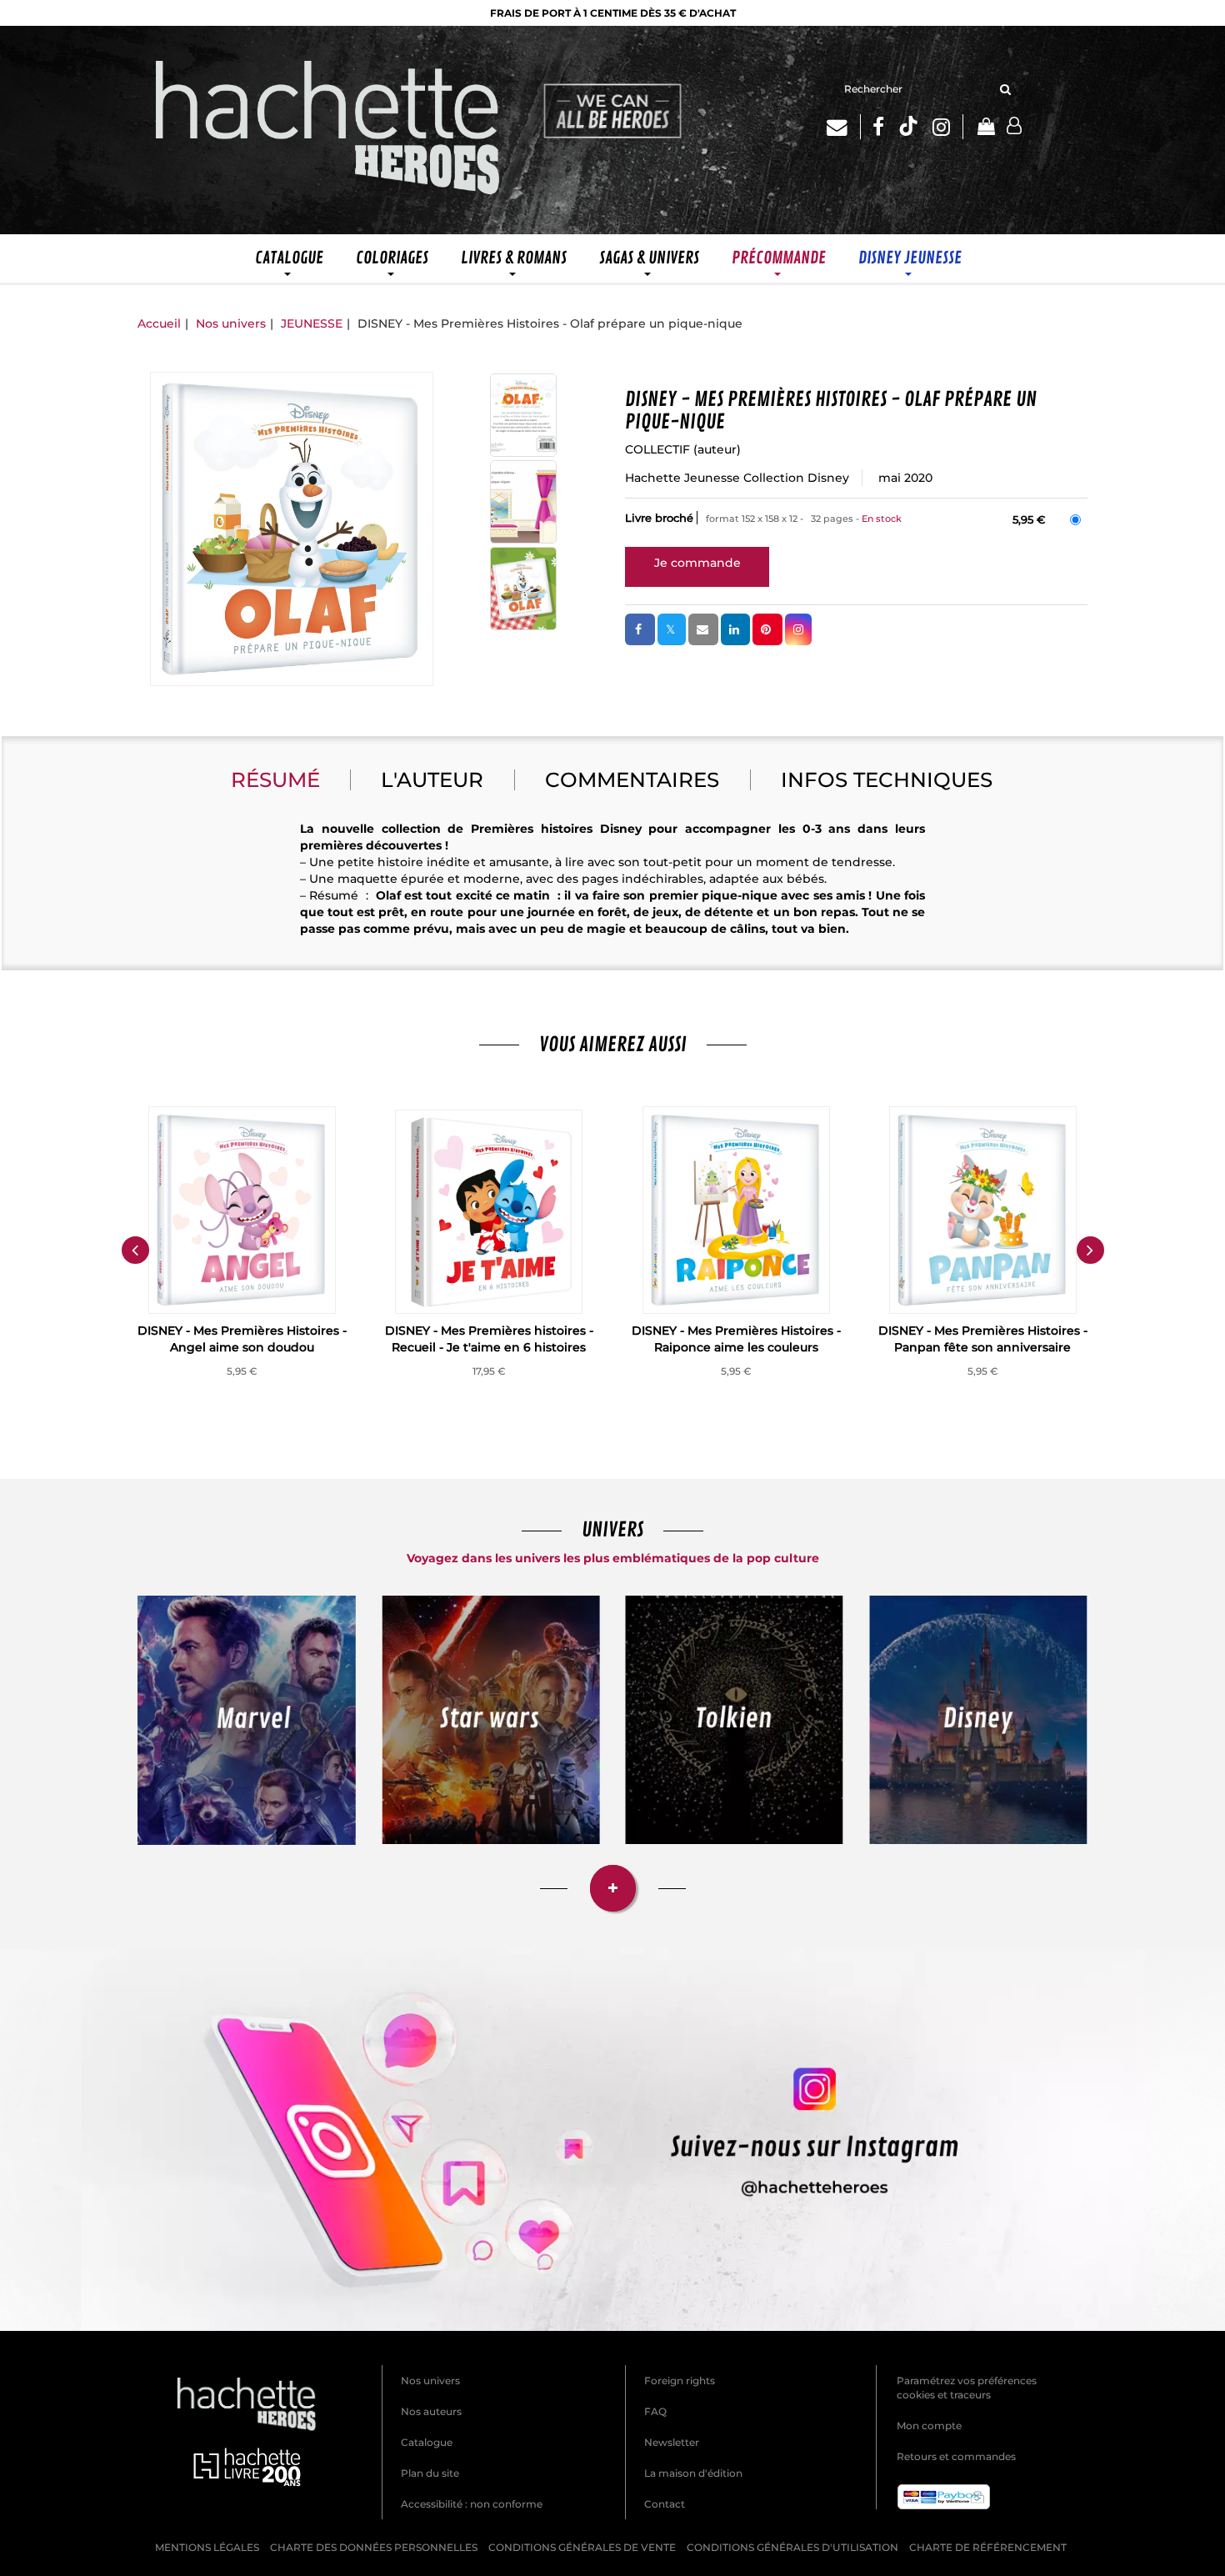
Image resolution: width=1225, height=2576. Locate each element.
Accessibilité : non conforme (472, 2504)
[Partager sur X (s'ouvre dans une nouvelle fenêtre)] (672, 629)
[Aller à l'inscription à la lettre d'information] (844, 127)
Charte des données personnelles (374, 2547)
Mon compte (929, 2426)
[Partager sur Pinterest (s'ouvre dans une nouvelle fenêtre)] (767, 629)
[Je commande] (697, 563)
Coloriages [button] (392, 258)
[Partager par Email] (703, 629)
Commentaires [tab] (632, 779)
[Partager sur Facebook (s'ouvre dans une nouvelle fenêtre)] (640, 629)
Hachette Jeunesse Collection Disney (737, 478)
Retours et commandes (956, 2456)
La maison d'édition (693, 2473)
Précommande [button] (779, 258)
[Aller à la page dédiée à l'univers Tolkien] (735, 1720)
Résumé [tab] (275, 779)
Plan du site (430, 2473)
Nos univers (231, 323)
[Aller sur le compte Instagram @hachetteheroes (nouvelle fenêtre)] (612, 2140)
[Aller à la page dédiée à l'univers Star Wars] (491, 1720)
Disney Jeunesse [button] (910, 258)
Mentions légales (207, 2547)
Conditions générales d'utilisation (792, 2547)
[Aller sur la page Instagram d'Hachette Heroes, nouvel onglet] (948, 127)
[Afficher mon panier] (985, 128)
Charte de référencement (988, 2547)
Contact (665, 2504)
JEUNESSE (312, 323)
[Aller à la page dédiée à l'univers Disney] (979, 1720)
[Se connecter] (1014, 126)
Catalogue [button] (289, 258)
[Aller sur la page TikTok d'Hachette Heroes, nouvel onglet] (908, 127)
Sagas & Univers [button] (649, 258)
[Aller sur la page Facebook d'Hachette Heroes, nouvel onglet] (878, 127)
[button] (292, 529)
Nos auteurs (431, 2411)
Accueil (159, 323)
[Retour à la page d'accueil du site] (328, 130)
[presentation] (135, 1250)
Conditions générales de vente (582, 2547)
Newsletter (672, 2442)
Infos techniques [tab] (887, 779)
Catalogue (427, 2442)
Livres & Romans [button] (514, 258)
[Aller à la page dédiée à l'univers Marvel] (247, 1720)
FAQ (655, 2411)
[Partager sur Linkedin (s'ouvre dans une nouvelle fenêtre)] (735, 629)
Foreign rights (680, 2381)
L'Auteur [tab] (432, 779)
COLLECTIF (657, 449)
